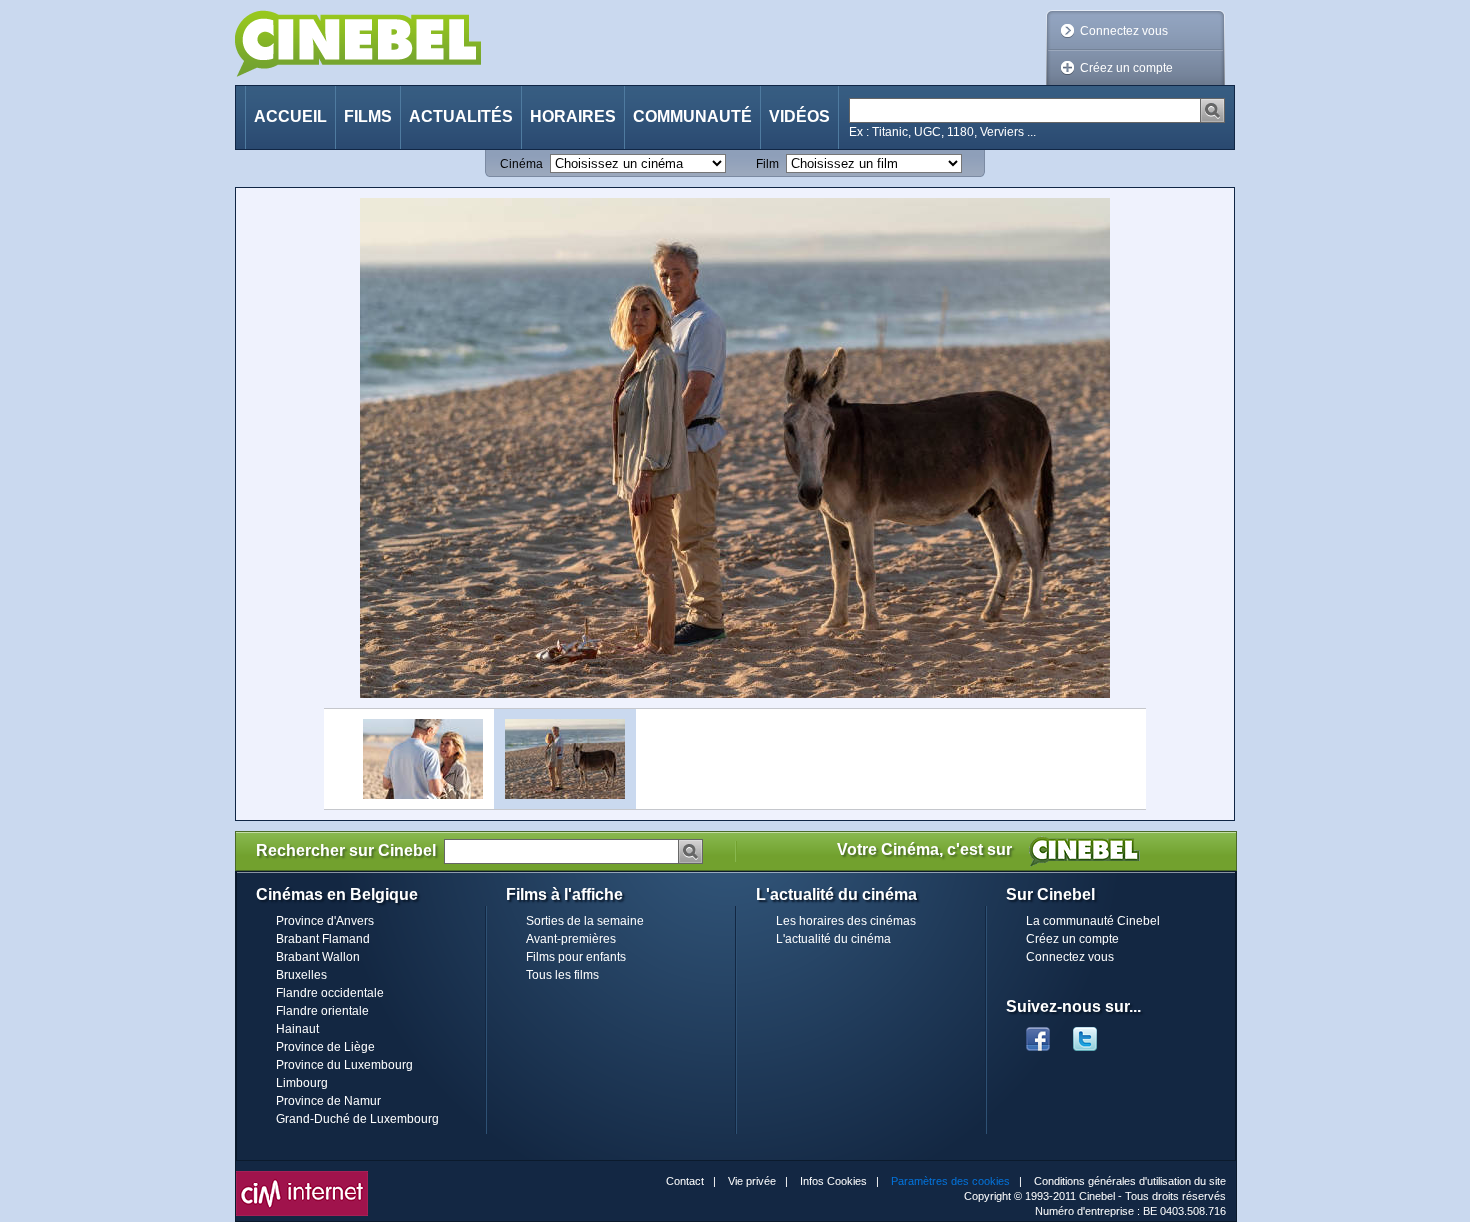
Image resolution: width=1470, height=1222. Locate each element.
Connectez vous (1124, 31)
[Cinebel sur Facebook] (1038, 1033)
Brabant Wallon (318, 957)
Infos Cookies (833, 1181)
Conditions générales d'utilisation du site (1130, 1181)
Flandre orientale (322, 1011)
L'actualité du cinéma (833, 939)
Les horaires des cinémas (846, 921)
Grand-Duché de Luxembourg (357, 1119)
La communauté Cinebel (1093, 921)
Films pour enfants (576, 957)
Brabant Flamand (323, 939)
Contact (685, 1181)
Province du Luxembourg (344, 1065)
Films (368, 116)
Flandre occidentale (330, 993)
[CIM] (302, 1176)
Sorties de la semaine (585, 921)
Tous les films (562, 975)
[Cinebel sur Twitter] (1095, 1033)
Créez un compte (1126, 68)
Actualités (461, 116)
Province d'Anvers (325, 921)
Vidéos (799, 116)
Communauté (692, 116)
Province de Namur (328, 1101)
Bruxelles (301, 975)
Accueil (290, 116)
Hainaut (297, 1029)
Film (767, 164)
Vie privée (752, 1181)
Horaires (573, 116)
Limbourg (302, 1083)
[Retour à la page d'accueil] (358, 43)
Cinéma (521, 164)
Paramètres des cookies (950, 1181)
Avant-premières (571, 939)
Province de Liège (325, 1047)
